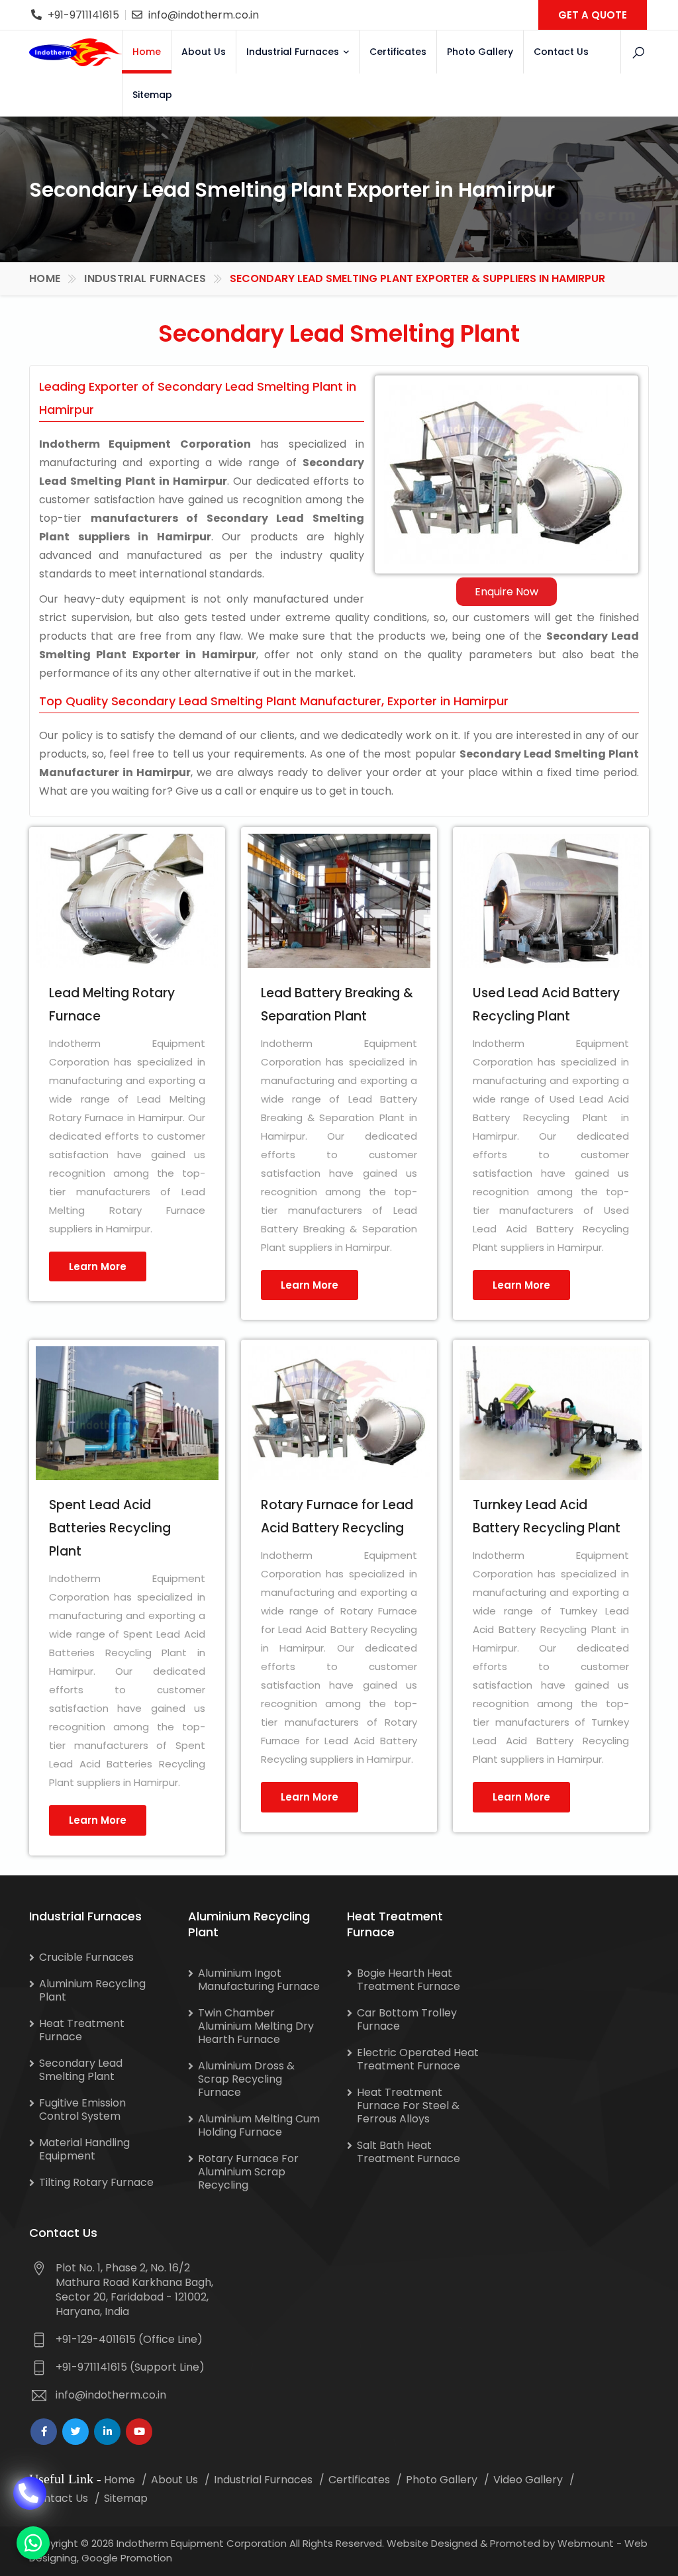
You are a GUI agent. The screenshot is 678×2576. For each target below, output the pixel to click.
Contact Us (561, 52)
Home (147, 52)
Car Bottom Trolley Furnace (407, 2019)
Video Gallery (528, 2480)
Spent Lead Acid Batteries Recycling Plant (110, 1528)
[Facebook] (44, 2432)
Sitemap (152, 95)
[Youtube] (139, 2432)
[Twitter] (75, 2432)
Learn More (98, 1266)
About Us (204, 52)
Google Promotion (127, 2558)
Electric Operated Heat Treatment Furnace (418, 2059)
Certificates (398, 52)
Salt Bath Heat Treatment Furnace (409, 2152)
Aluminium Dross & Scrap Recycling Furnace (246, 2079)
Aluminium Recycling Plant (92, 1990)
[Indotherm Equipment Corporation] (75, 52)
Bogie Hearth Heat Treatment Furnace (409, 1980)
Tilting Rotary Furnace (96, 2182)
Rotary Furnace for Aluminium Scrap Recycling (248, 2172)
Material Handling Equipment (84, 2149)
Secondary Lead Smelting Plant (81, 2070)
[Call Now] (30, 2485)
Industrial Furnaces (294, 52)
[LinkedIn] (107, 2432)
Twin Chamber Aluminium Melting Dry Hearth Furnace (256, 2026)
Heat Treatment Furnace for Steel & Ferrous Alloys (408, 2105)
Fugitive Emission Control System (82, 2109)
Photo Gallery (480, 52)
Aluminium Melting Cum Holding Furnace (259, 2125)
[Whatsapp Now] (33, 2543)
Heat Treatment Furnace (82, 2030)
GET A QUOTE (593, 15)
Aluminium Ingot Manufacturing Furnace (259, 1980)
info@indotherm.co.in (204, 15)
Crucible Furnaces (86, 1957)
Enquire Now (507, 592)
